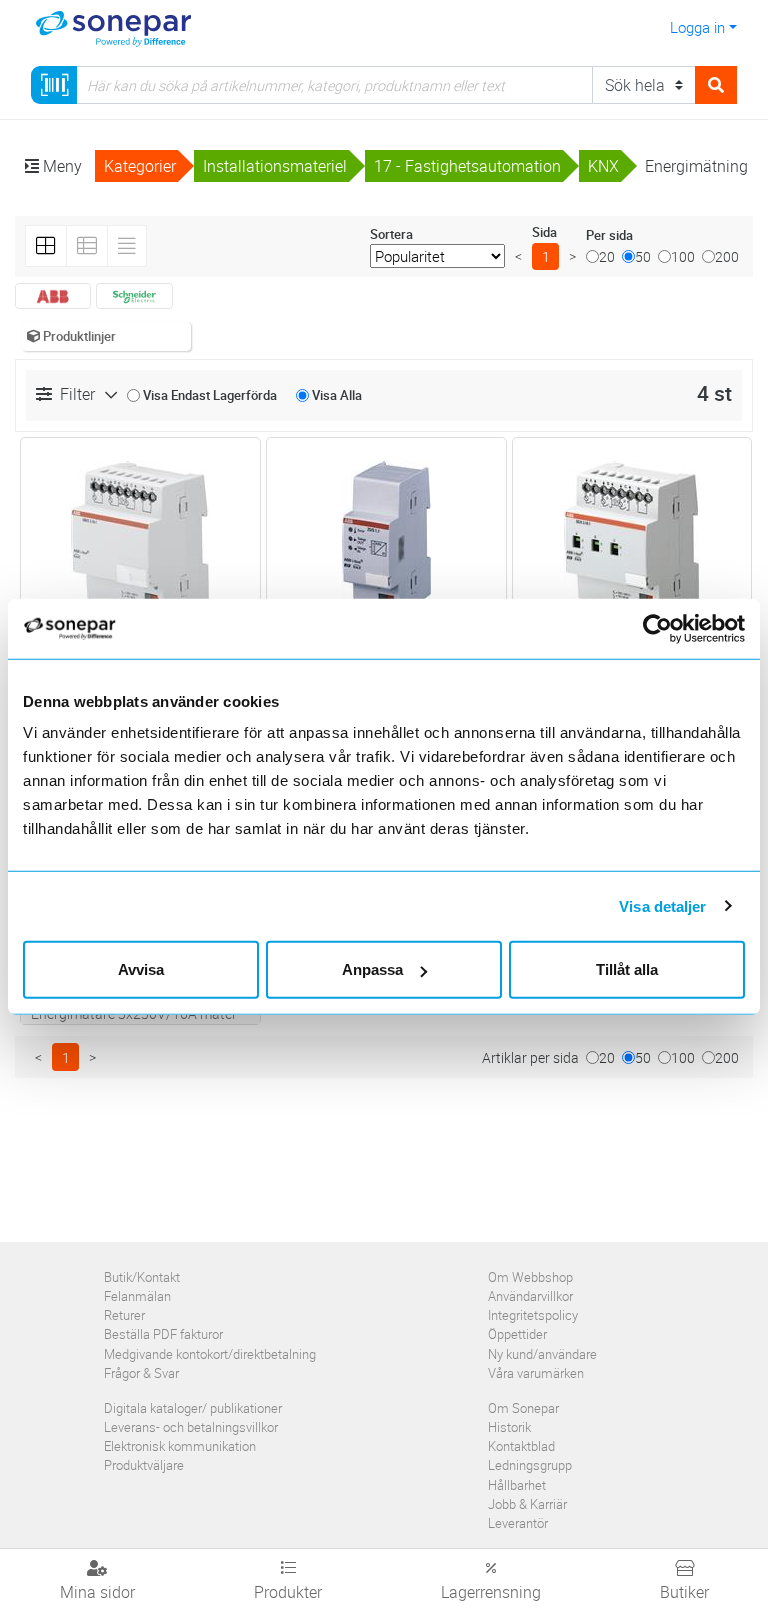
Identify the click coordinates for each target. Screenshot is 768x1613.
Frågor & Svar (141, 1373)
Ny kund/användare (542, 1354)
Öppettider (517, 1334)
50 (643, 256)
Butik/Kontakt (142, 1277)
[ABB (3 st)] (53, 296)
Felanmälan (137, 1296)
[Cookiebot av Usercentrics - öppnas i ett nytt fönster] (668, 628)
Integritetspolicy (533, 1315)
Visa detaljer (662, 905)
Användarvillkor (530, 1296)
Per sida (609, 235)
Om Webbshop (530, 1277)
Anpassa (372, 969)
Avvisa (141, 969)
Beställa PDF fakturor (163, 1334)
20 (607, 256)
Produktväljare (144, 1465)
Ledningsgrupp (530, 1465)
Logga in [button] (697, 27)
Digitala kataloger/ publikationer (193, 1408)
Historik (509, 1427)
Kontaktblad (521, 1446)
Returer (124, 1315)
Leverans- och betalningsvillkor (191, 1427)
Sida (544, 232)
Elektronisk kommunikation (180, 1446)
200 (727, 256)
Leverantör (518, 1523)
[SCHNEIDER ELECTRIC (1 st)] (134, 296)
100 (683, 256)
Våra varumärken (536, 1373)
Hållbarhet (517, 1485)
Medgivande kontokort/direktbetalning (210, 1354)
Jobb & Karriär (527, 1504)
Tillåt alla (627, 969)
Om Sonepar (523, 1408)
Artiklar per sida (530, 1057)
